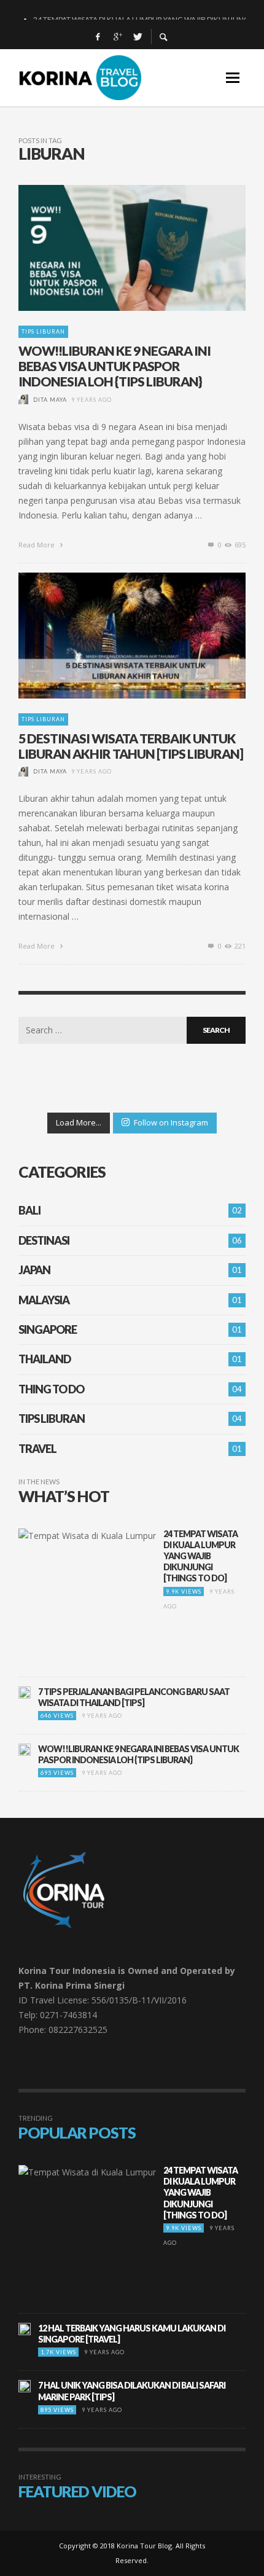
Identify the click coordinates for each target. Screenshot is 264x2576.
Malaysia (44, 1300)
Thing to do (51, 1389)
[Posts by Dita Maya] (23, 400)
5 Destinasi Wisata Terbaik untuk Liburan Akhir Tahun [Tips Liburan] (131, 746)
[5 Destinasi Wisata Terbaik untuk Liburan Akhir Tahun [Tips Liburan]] (112, 635)
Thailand (45, 1359)
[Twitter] (137, 37)
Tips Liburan (43, 331)
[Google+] (117, 37)
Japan (34, 1270)
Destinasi (44, 1240)
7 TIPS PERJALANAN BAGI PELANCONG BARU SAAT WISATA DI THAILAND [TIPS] (134, 1697)
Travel (37, 1449)
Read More (37, 545)
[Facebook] (98, 37)
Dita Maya (50, 400)
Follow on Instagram (171, 1122)
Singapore (48, 1329)
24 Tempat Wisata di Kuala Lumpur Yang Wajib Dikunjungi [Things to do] (200, 1556)
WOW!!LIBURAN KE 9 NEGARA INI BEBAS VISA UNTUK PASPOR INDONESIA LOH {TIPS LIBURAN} (115, 366)
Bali (29, 1210)
